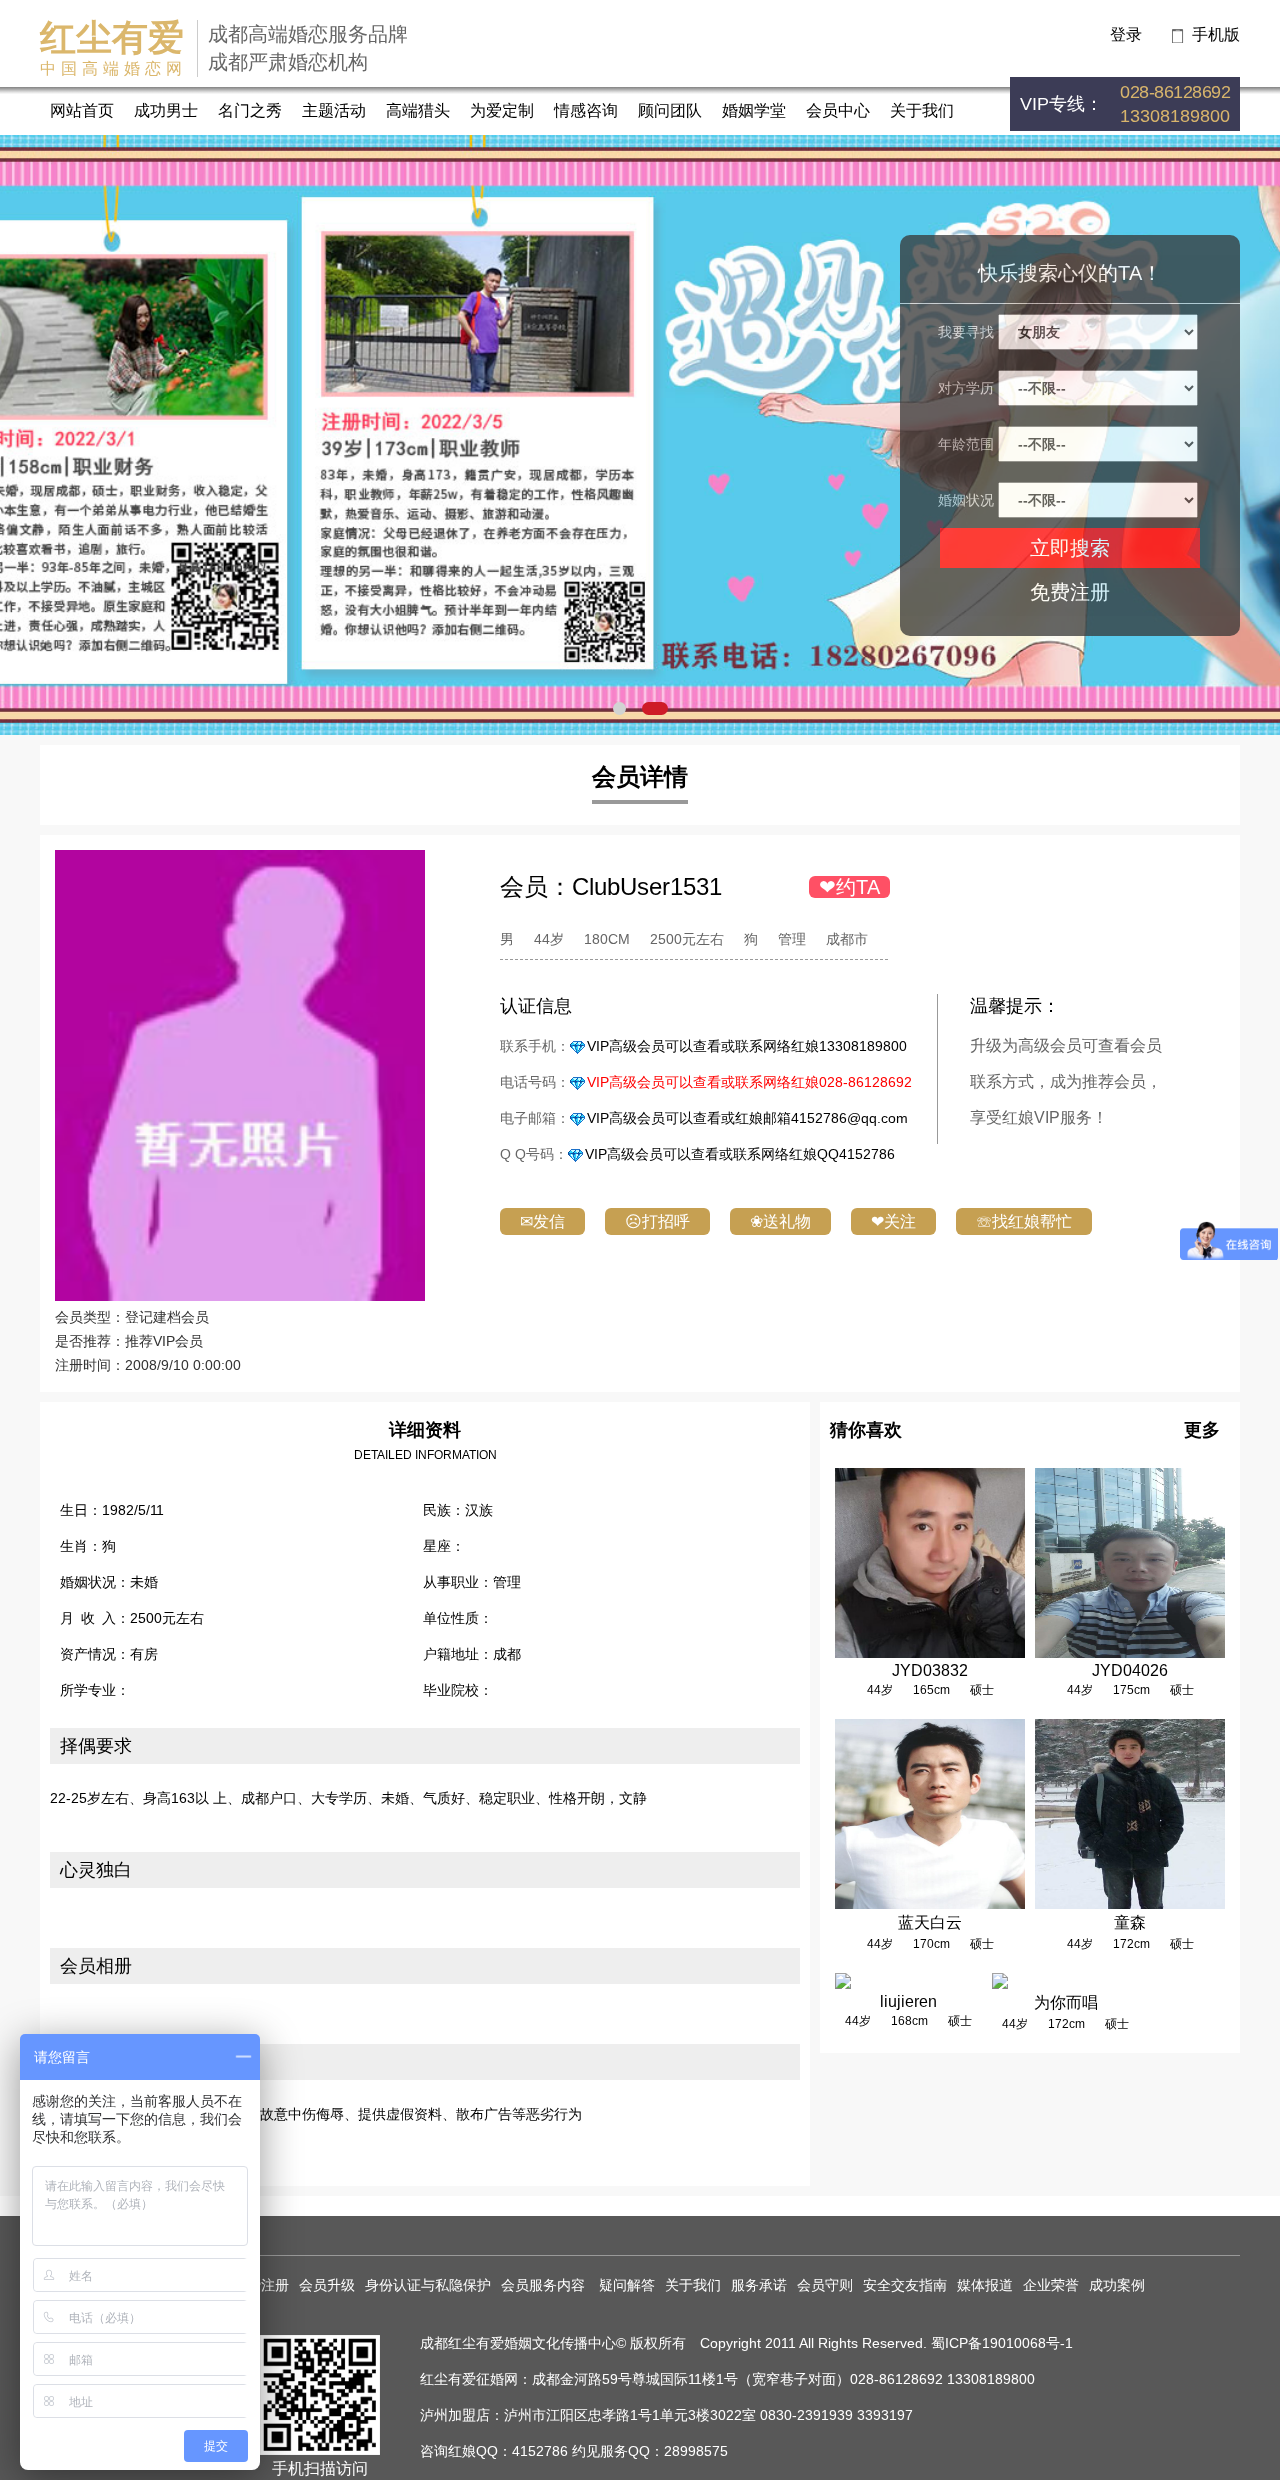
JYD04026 (1130, 1670)
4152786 (540, 2451)
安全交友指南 (905, 2285)
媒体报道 (985, 2285)
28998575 (696, 2451)
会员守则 (825, 2285)
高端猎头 (418, 110)
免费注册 (1070, 592)
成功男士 (166, 110)
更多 (1202, 1430)
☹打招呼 (657, 1221)
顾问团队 (670, 110)
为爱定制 (502, 110)
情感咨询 (586, 110)
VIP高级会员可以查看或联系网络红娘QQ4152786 (740, 1154)
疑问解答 (627, 2285)
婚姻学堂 (754, 110)
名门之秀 (250, 110)
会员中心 (838, 110)
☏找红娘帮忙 (1024, 1221)
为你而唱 (1066, 2002)
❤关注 (893, 1221)
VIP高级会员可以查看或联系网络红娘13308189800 (747, 1046)
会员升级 (327, 2285)
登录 (1126, 34)
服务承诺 (759, 2285)
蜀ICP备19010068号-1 (1002, 2343)
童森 (1130, 1922)
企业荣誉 (1051, 2285)
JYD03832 (930, 1670)
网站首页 (82, 110)
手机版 (1216, 34)
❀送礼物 (780, 1221)
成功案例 (1117, 2285)
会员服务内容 (545, 2285)
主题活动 (334, 110)
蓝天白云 (930, 1922)
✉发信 (542, 1221)
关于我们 (922, 110)
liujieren (908, 2001)
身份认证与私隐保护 (428, 2285)
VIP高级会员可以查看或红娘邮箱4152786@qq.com (747, 1118)
